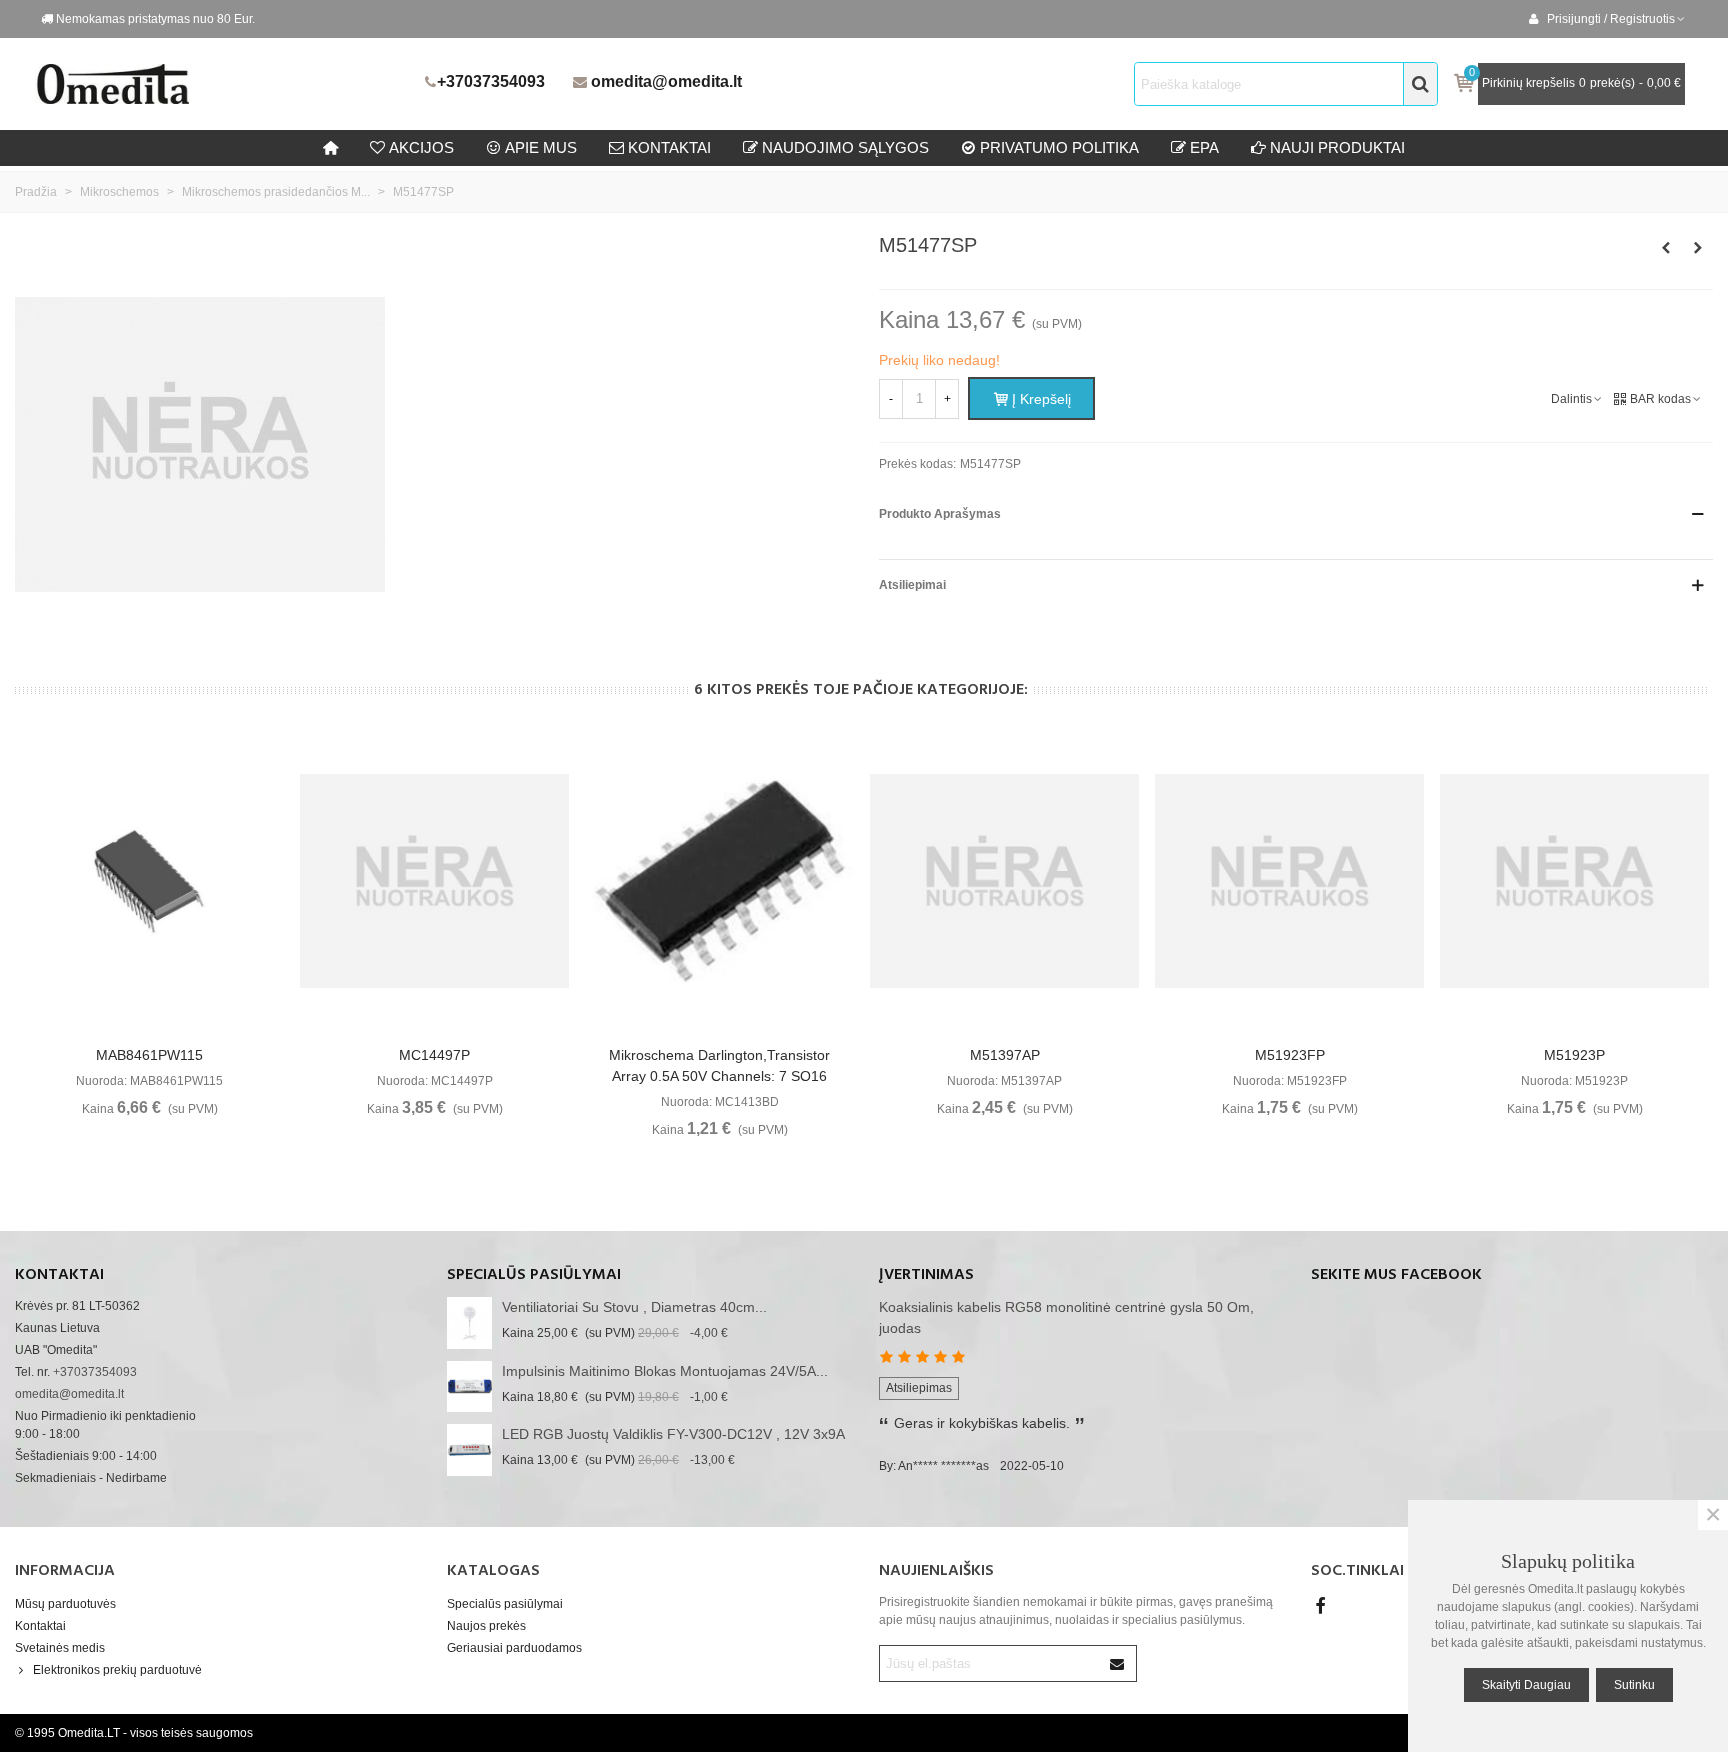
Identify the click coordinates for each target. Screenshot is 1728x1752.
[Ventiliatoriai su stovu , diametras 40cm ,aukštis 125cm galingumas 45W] (469, 1322)
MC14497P (434, 1055)
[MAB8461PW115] (149, 881)
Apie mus (541, 147)
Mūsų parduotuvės (65, 1604)
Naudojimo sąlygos (845, 147)
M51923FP (1290, 1055)
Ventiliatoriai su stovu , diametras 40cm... (634, 1307)
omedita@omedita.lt (666, 81)
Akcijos (421, 147)
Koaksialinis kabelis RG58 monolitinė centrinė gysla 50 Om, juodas (1066, 1317)
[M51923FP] (1289, 881)
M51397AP (1005, 1055)
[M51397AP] (1004, 881)
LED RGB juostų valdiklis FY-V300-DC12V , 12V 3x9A (673, 1434)
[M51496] (1698, 248)
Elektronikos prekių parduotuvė (117, 1670)
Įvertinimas (926, 1275)
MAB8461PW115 (149, 1055)
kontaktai (669, 147)
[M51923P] (1574, 881)
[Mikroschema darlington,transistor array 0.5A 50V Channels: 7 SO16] (719, 881)
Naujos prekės (486, 1626)
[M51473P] (1666, 248)
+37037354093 (491, 81)
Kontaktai (40, 1626)
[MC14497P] (434, 881)
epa (1204, 147)
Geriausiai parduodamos (514, 1648)
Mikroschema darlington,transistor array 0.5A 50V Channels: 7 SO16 (719, 1065)
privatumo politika (1059, 147)
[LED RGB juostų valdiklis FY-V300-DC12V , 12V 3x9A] (469, 1449)
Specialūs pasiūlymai (534, 1275)
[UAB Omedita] (225, 84)
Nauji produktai (1337, 147)
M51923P (1574, 1055)
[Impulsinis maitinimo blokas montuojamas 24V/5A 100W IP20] (469, 1386)
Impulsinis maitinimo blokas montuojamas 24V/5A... (665, 1371)
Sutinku (1634, 1685)
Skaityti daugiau (1526, 1685)
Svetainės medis (60, 1648)
